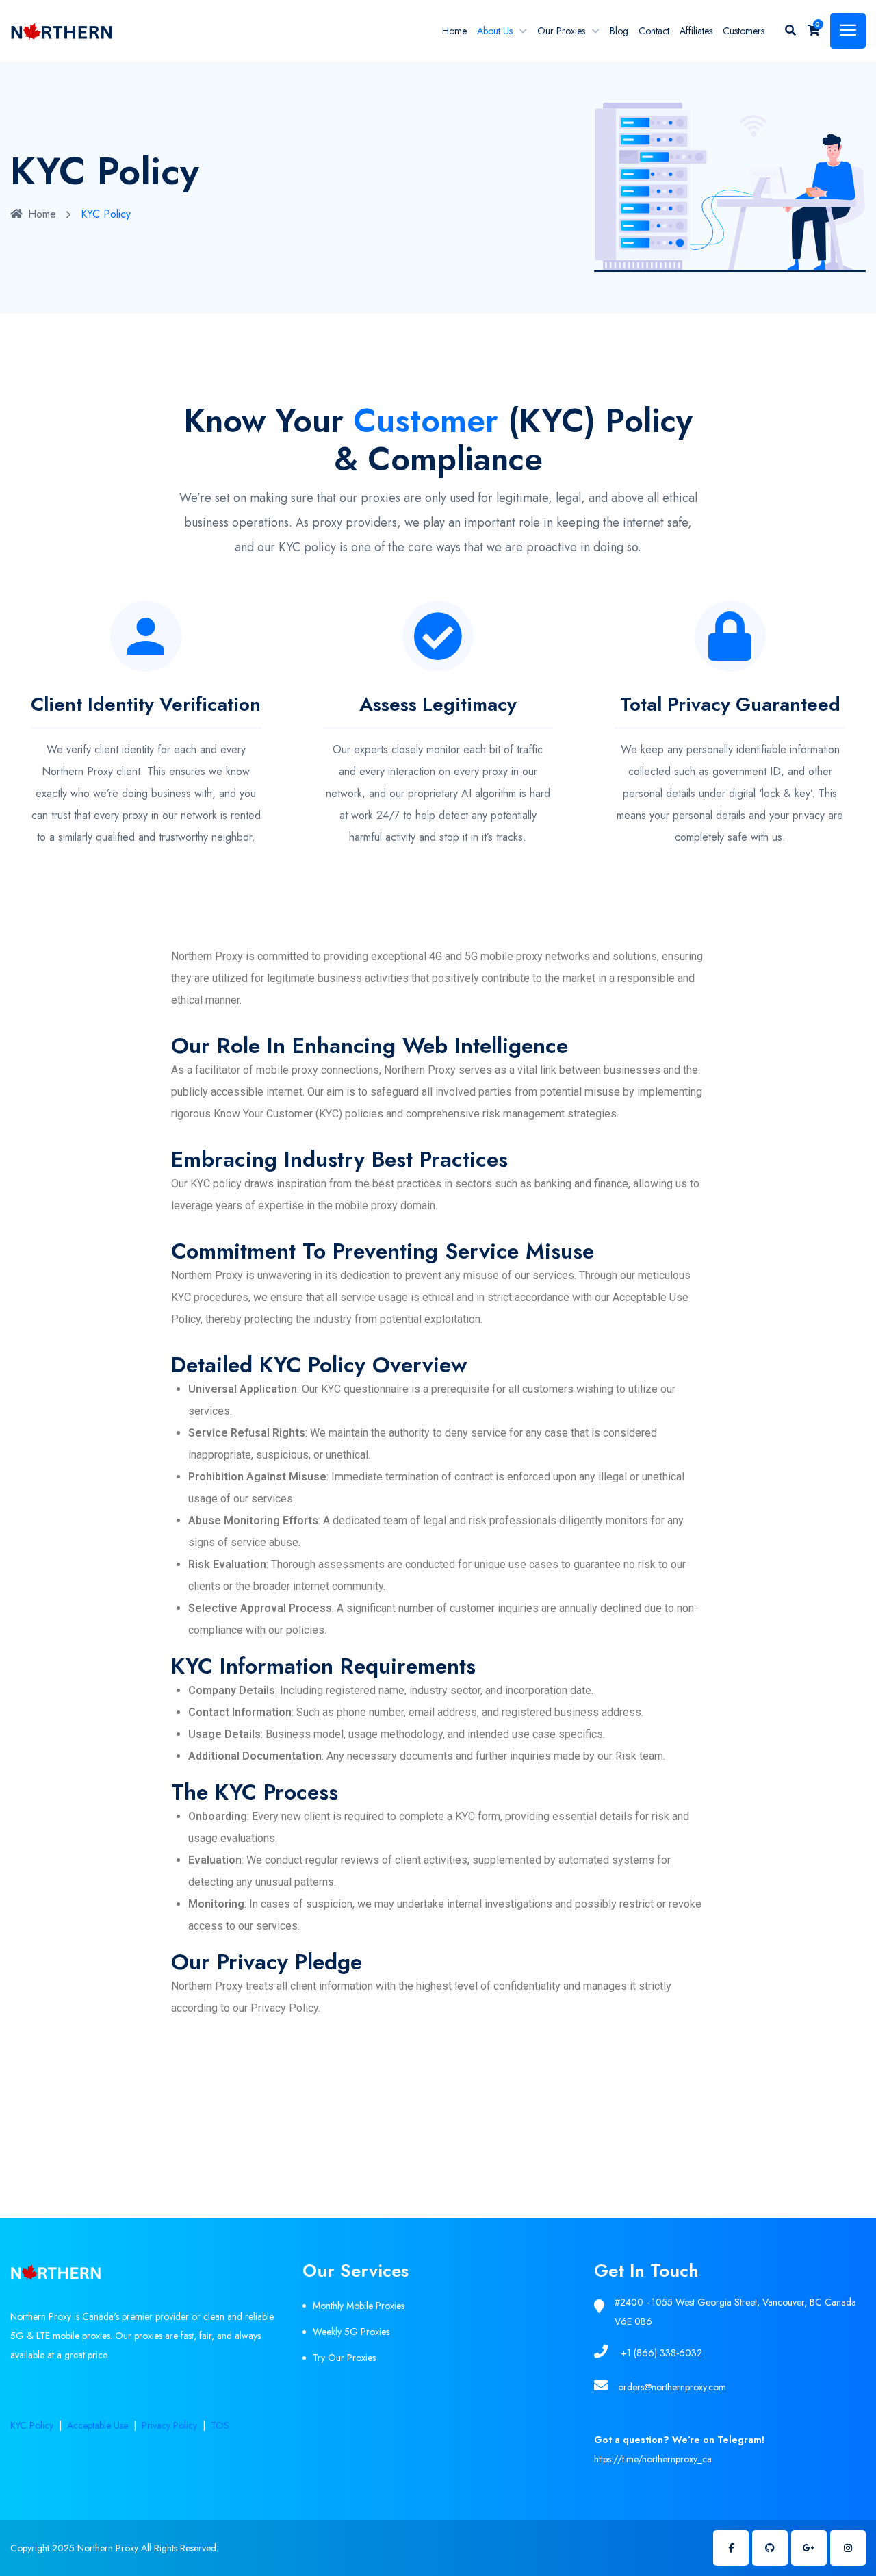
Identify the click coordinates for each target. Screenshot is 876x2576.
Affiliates (696, 31)
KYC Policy (32, 2425)
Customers (744, 31)
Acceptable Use (98, 2425)
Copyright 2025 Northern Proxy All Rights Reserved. (114, 2548)
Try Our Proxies (344, 2358)
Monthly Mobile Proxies (359, 2306)
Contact (654, 31)
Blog (619, 31)
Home (454, 31)
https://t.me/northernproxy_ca (653, 2459)
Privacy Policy (169, 2425)
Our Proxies (561, 31)
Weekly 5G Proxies (351, 2332)
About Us (495, 31)
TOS (220, 2425)
